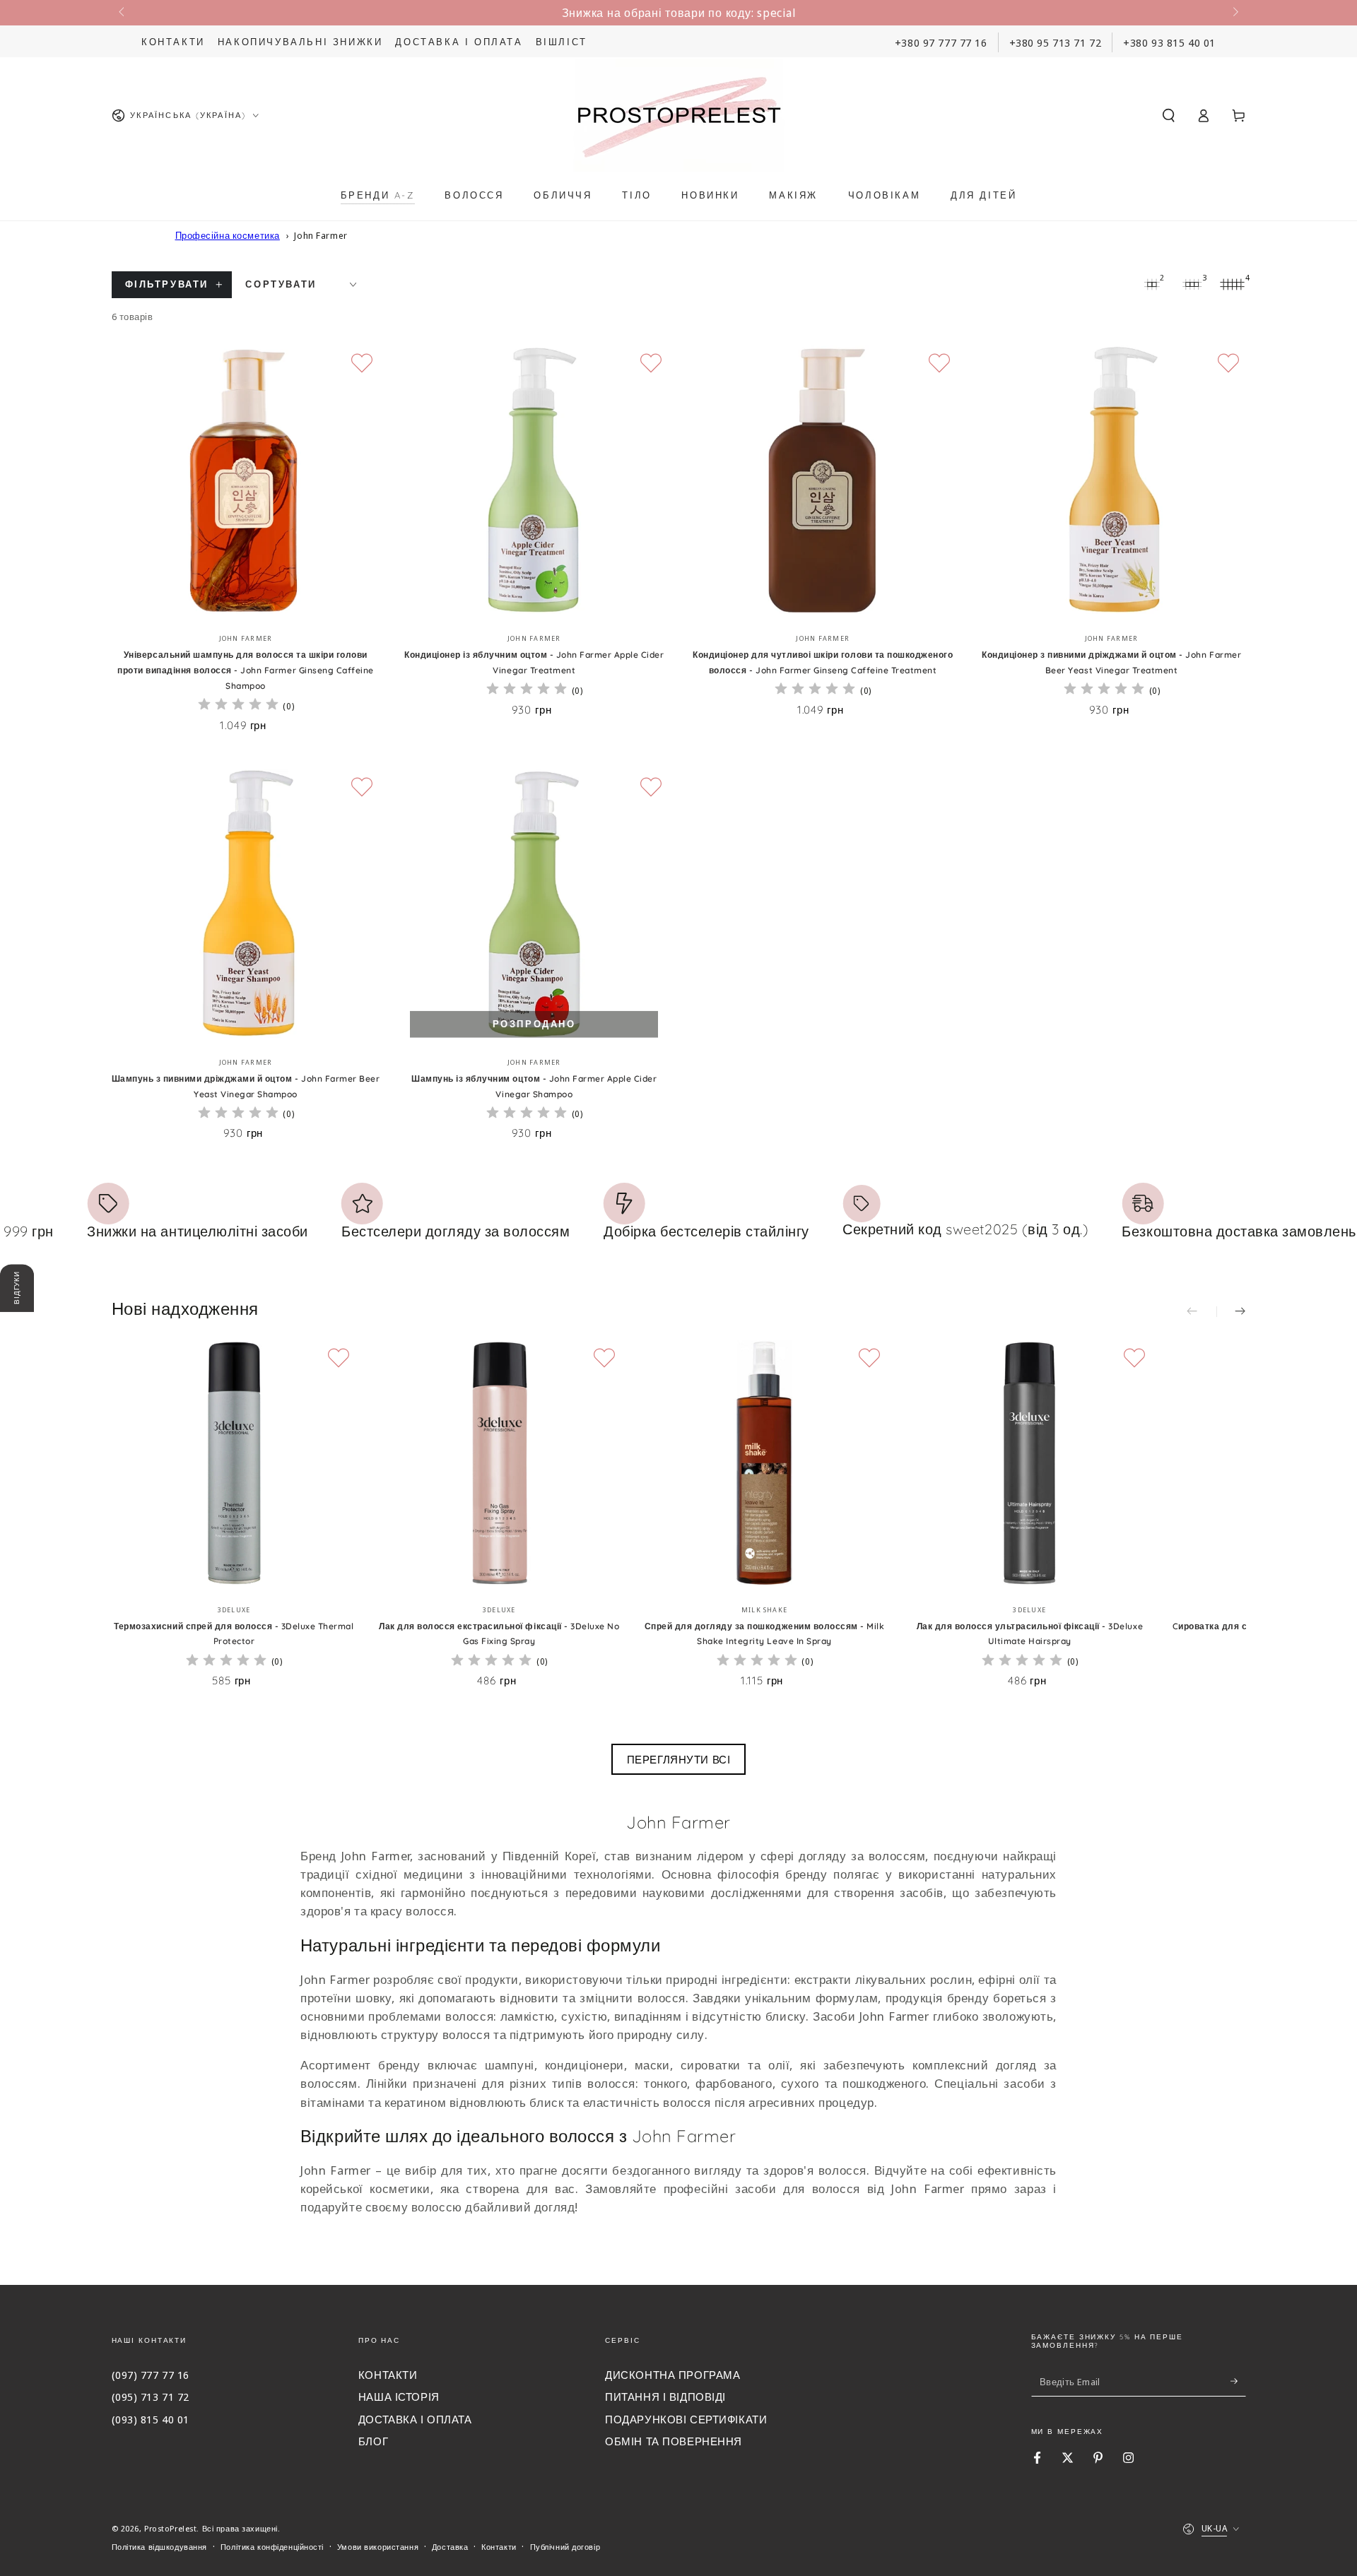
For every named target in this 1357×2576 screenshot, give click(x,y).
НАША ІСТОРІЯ (399, 2397)
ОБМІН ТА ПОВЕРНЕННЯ (674, 2441)
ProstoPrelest (170, 2528)
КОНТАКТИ (388, 2375)
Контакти (173, 42)
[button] (1169, 115)
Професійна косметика (228, 235)
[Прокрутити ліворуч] (123, 13)
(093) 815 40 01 (151, 2419)
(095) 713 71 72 (151, 2397)
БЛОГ (373, 2441)
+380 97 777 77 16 (941, 42)
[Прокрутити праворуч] (1234, 13)
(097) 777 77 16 (151, 2375)
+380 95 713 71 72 (1056, 42)
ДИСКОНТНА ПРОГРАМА (672, 2375)
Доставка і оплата (459, 42)
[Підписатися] (1238, 2381)
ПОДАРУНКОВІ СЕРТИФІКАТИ (686, 2419)
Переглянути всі (679, 1759)
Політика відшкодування (160, 2547)
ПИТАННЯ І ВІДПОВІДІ (665, 2397)
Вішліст (562, 42)
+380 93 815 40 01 (1169, 42)
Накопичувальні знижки (300, 42)
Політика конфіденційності (272, 2547)
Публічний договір (565, 2547)
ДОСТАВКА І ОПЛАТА (415, 2419)
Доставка (450, 2547)
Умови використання (378, 2547)
